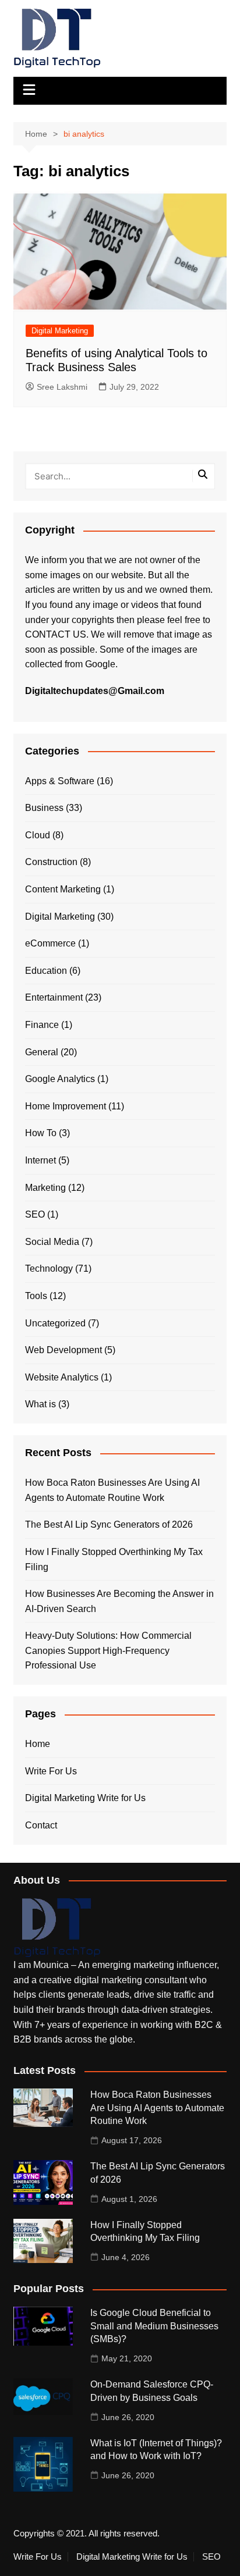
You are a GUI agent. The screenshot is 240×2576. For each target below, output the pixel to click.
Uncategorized (55, 1323)
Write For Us (51, 1771)
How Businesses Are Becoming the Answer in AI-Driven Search (119, 1601)
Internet (40, 1160)
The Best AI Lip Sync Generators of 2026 (109, 1524)
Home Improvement (66, 1106)
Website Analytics (62, 1377)
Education (46, 971)
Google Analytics (60, 1079)
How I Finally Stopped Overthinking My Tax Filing (114, 1559)
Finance (42, 1025)
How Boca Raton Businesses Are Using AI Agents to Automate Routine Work (112, 1490)
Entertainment (54, 997)
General (42, 1052)
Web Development (63, 1350)
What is (40, 1404)
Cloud (38, 835)
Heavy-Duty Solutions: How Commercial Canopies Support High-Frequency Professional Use (108, 1650)
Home (38, 1744)
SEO (35, 1214)
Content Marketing (63, 889)
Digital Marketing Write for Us (85, 1798)
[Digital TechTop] (57, 1927)
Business (44, 808)
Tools (36, 1296)
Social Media (52, 1242)
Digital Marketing (60, 331)
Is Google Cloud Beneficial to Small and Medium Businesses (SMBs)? (154, 2326)
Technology (49, 1269)
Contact (41, 1825)
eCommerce (50, 943)
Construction (51, 862)
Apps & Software (60, 781)
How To (41, 1133)
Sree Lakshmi (62, 387)
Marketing (45, 1188)
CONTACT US (56, 634)
